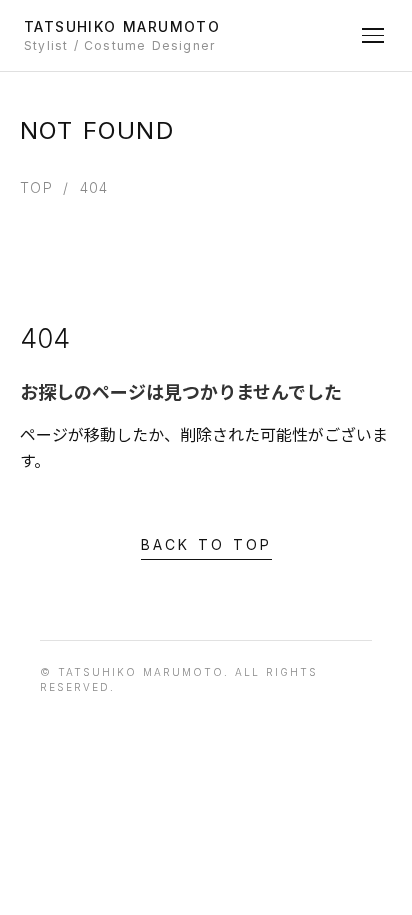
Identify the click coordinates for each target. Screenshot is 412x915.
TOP (36, 187)
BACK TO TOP (206, 544)
